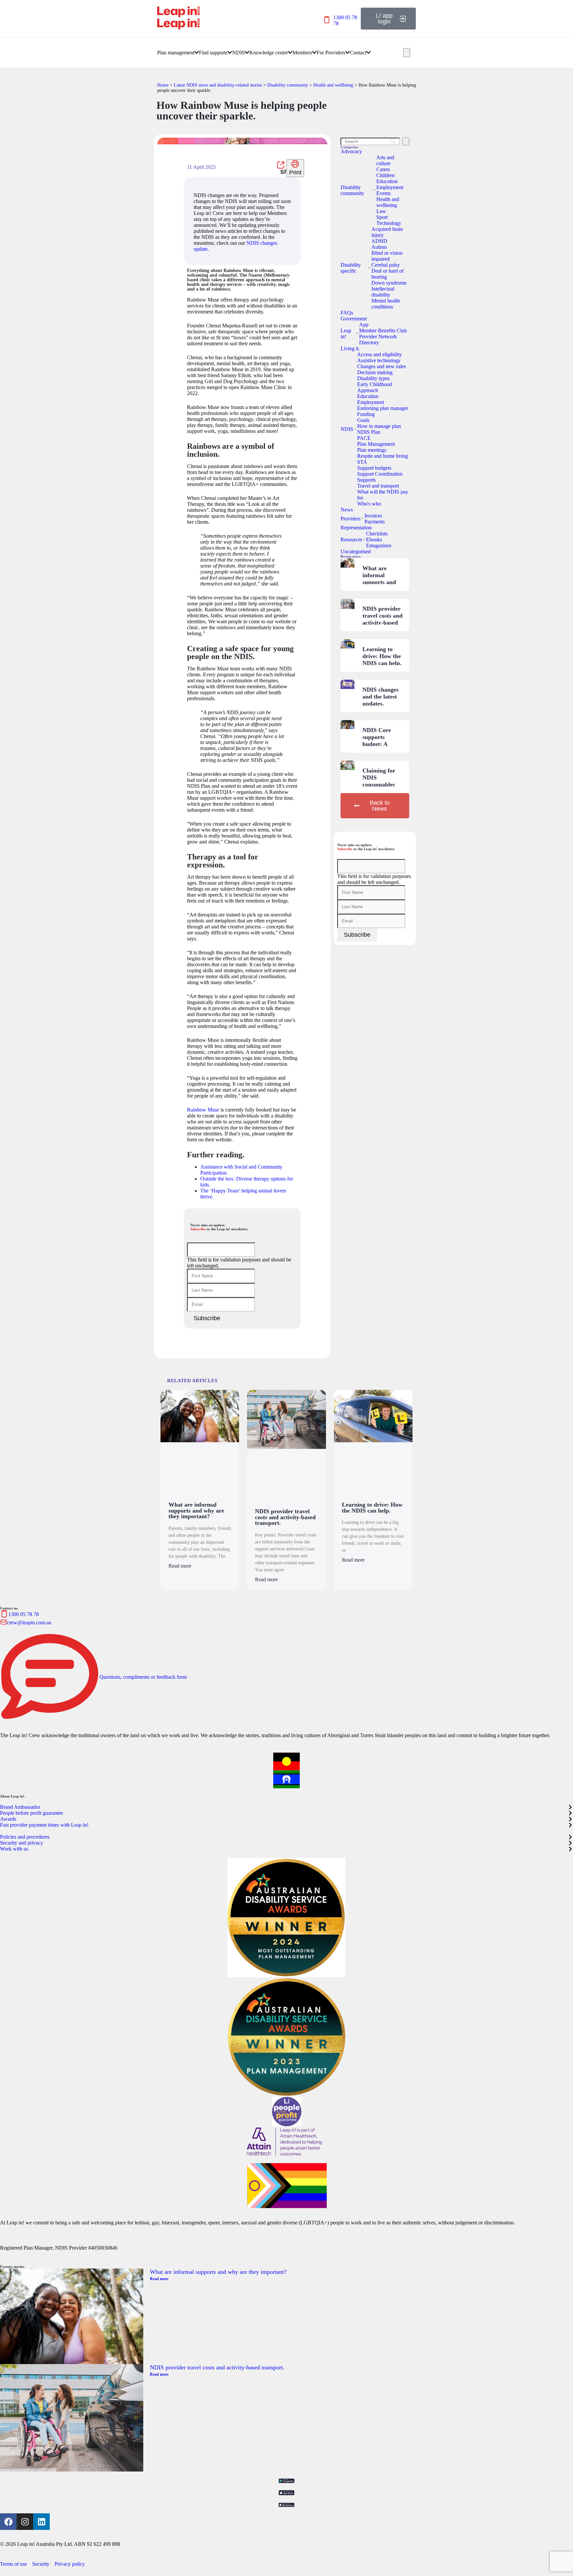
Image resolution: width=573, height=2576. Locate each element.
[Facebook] (8, 2522)
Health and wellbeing (333, 85)
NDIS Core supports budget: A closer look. (377, 741)
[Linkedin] (41, 2522)
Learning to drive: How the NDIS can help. (382, 656)
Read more (180, 1566)
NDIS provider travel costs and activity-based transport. (382, 619)
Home (163, 85)
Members (302, 53)
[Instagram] (25, 2522)
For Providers (331, 53)
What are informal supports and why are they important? (379, 582)
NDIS (238, 53)
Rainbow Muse (203, 1110)
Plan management (176, 53)
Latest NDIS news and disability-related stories (218, 85)
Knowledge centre (269, 53)
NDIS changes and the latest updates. (381, 697)
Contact (358, 53)
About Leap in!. (13, 1796)
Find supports (213, 53)
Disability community (288, 85)
